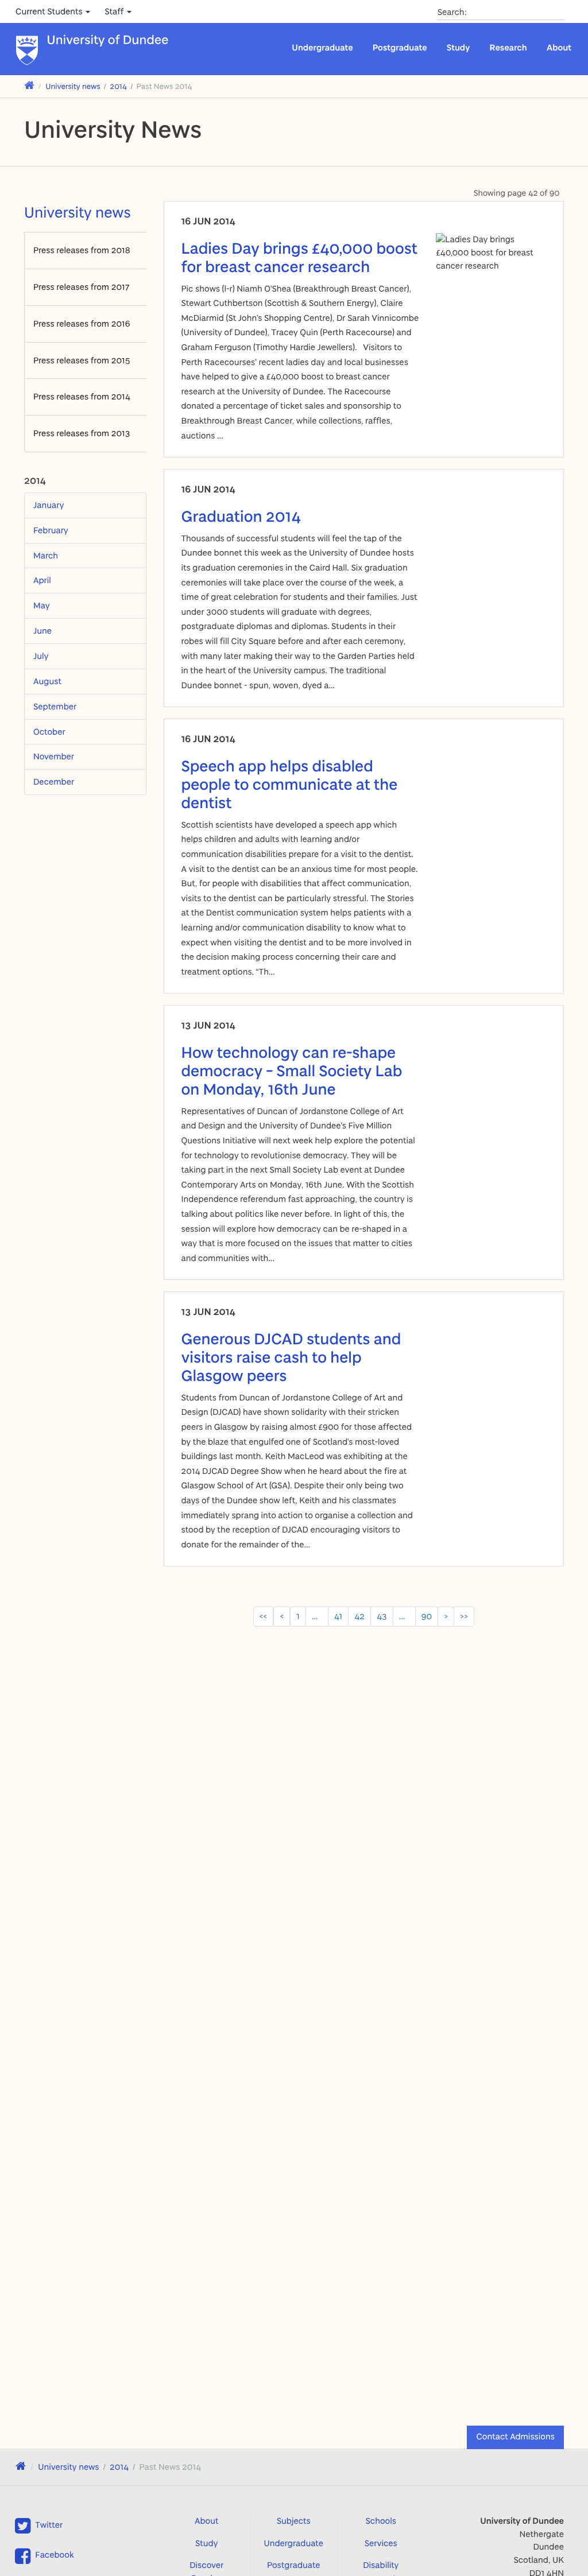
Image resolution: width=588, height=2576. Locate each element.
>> (464, 1616)
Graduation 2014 (241, 516)
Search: (452, 12)
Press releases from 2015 (82, 360)
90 (427, 1616)
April (42, 580)
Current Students (50, 11)
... (317, 1616)
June (42, 631)
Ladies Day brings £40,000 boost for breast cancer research (300, 257)
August (47, 681)
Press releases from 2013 (82, 433)
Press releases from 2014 (82, 396)
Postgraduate (400, 47)
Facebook (54, 2554)
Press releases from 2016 (82, 323)
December (54, 781)
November (54, 756)
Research (508, 47)
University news (73, 86)
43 (382, 1616)
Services (381, 2543)
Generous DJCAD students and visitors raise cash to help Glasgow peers (291, 1357)
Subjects (294, 2521)
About (559, 47)
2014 (118, 86)
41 (338, 1616)
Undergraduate (322, 47)
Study (459, 47)
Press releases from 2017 (81, 287)
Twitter (49, 2525)
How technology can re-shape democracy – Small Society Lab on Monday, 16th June (292, 1070)
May (42, 605)
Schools (381, 2521)
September (55, 706)
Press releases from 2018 (82, 250)
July (41, 656)
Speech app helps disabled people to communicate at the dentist (290, 784)
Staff (115, 11)
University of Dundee (108, 40)
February (51, 530)
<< (264, 1616)
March (46, 555)
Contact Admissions (515, 2436)
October (49, 732)
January (49, 505)
